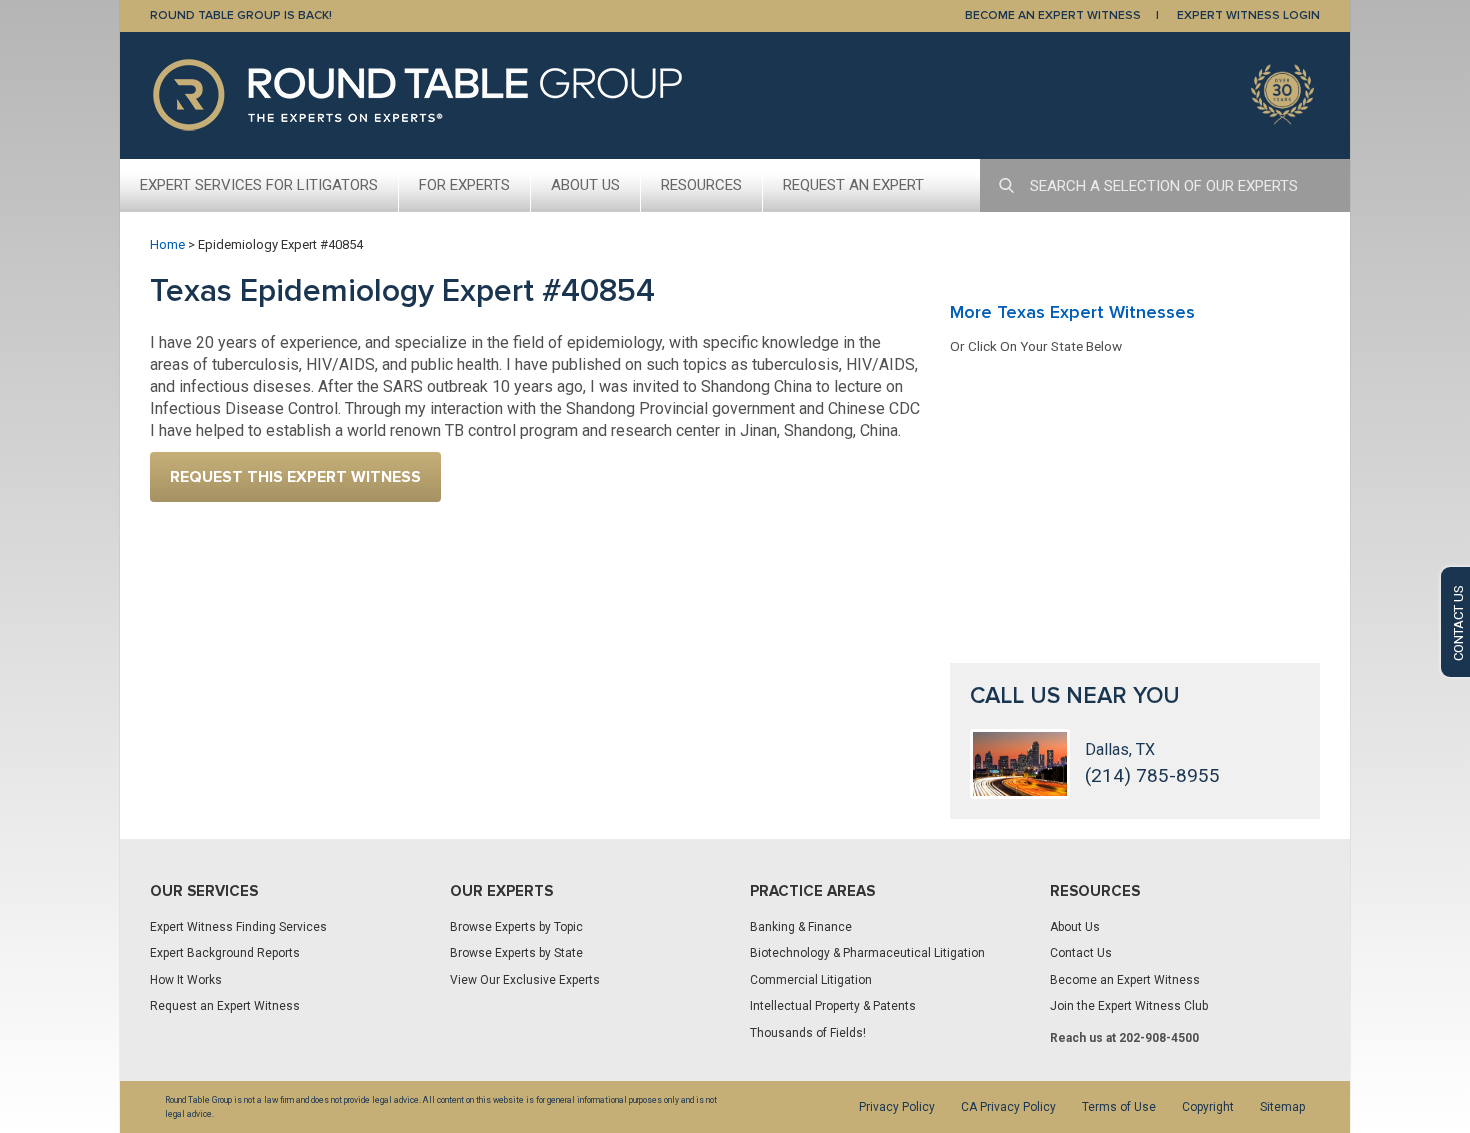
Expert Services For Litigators (259, 185)
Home (167, 244)
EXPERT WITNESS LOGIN (1248, 15)
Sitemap (1282, 1107)
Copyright (1208, 1107)
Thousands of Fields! (808, 1033)
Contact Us (1081, 953)
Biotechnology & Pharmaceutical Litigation (867, 953)
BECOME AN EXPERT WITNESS (1053, 15)
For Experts (464, 185)
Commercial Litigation (811, 980)
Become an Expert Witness (1125, 980)
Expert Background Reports (225, 953)
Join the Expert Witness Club (1129, 1006)
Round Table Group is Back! (241, 15)
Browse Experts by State (516, 953)
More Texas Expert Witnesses (1072, 312)
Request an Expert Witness (225, 1006)
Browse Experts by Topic (516, 927)
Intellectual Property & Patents (833, 1006)
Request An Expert (853, 185)
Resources (701, 185)
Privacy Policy (897, 1107)
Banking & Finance (801, 927)
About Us (585, 185)
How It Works (186, 980)
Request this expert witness (295, 477)
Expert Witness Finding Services (238, 927)
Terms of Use (1119, 1107)
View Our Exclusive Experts (525, 980)
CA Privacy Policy (1008, 1107)
